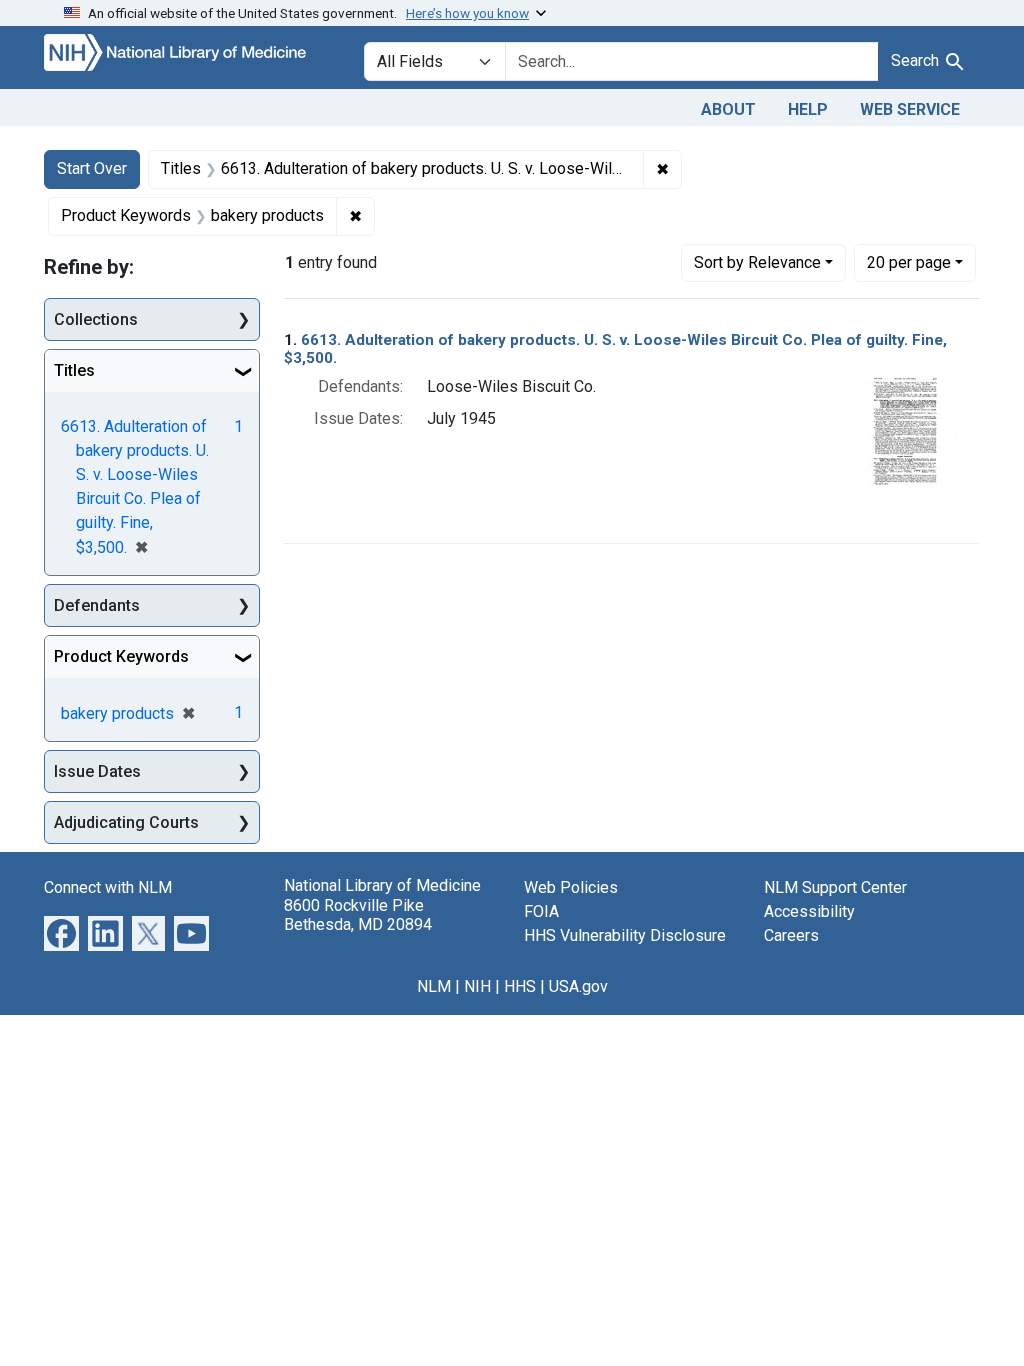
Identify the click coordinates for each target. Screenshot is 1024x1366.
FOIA (541, 911)
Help (808, 109)
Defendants (97, 605)
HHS (520, 986)
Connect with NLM (108, 887)
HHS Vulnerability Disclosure (625, 935)
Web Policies (571, 887)
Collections (96, 319)
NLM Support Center (835, 887)
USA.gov (578, 986)
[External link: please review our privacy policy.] (61, 932)
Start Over (92, 168)
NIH (477, 986)
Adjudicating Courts (126, 822)
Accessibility (809, 911)
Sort (757, 262)
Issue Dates (97, 771)
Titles (74, 370)
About (728, 109)
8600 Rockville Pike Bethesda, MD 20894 (358, 915)
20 (909, 262)
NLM (434, 986)
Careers (791, 935)
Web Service (910, 109)
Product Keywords (121, 656)
